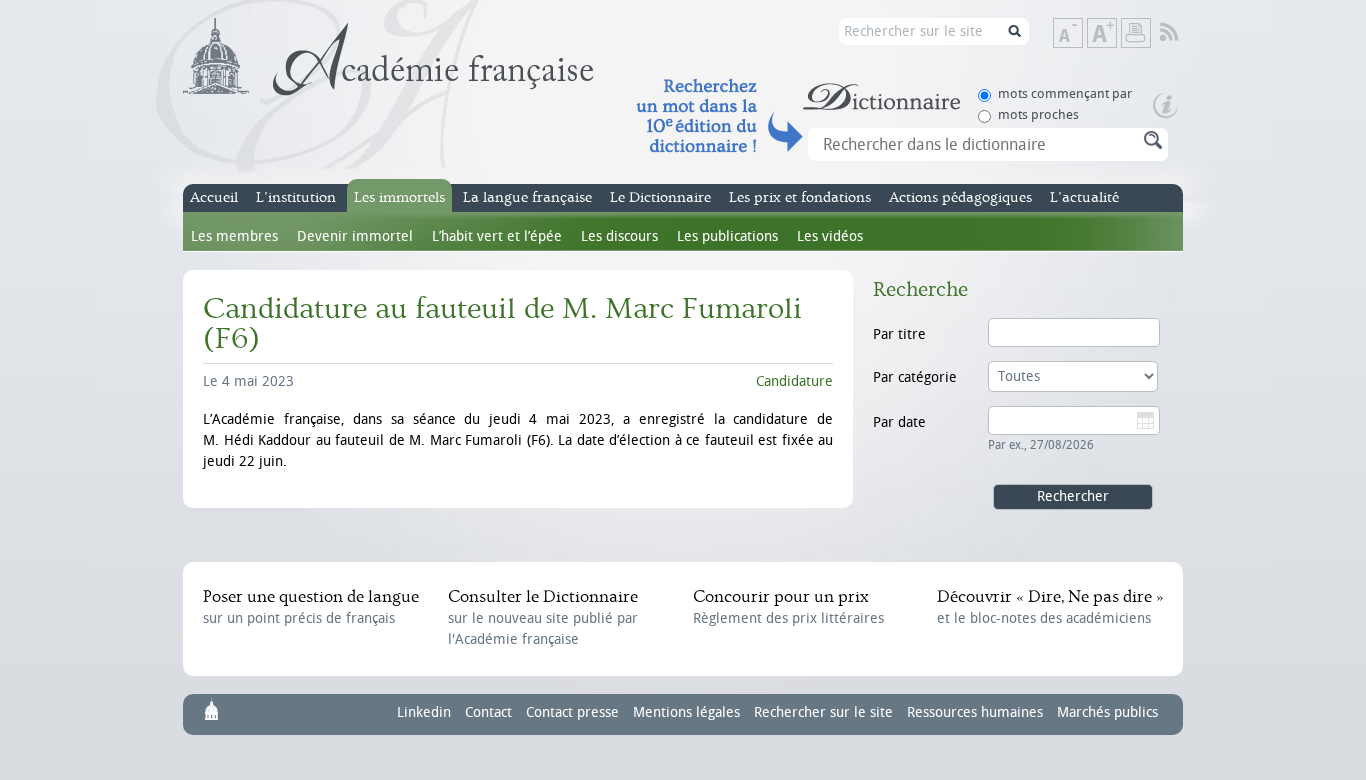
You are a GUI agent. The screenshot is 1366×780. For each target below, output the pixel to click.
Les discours (619, 236)
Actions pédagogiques (960, 197)
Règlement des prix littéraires (788, 607)
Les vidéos (830, 236)
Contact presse (572, 712)
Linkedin (424, 712)
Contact (488, 712)
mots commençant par (1065, 93)
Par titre (899, 334)
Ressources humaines (975, 712)
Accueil (214, 197)
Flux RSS (1182, 33)
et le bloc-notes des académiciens (1050, 607)
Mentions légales (686, 712)
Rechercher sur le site (823, 712)
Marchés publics (1107, 712)
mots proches (1038, 114)
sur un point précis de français (311, 607)
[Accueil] (388, 57)
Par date (899, 422)
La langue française (527, 197)
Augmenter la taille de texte (1116, 34)
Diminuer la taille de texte (1082, 34)
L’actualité (1084, 197)
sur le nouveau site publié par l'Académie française (543, 617)
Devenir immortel (355, 236)
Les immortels (399, 197)
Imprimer (1136, 33)
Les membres (234, 236)
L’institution (296, 197)
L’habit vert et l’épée (497, 236)
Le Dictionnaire (660, 197)
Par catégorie (915, 377)
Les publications (727, 236)
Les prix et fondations (800, 197)
